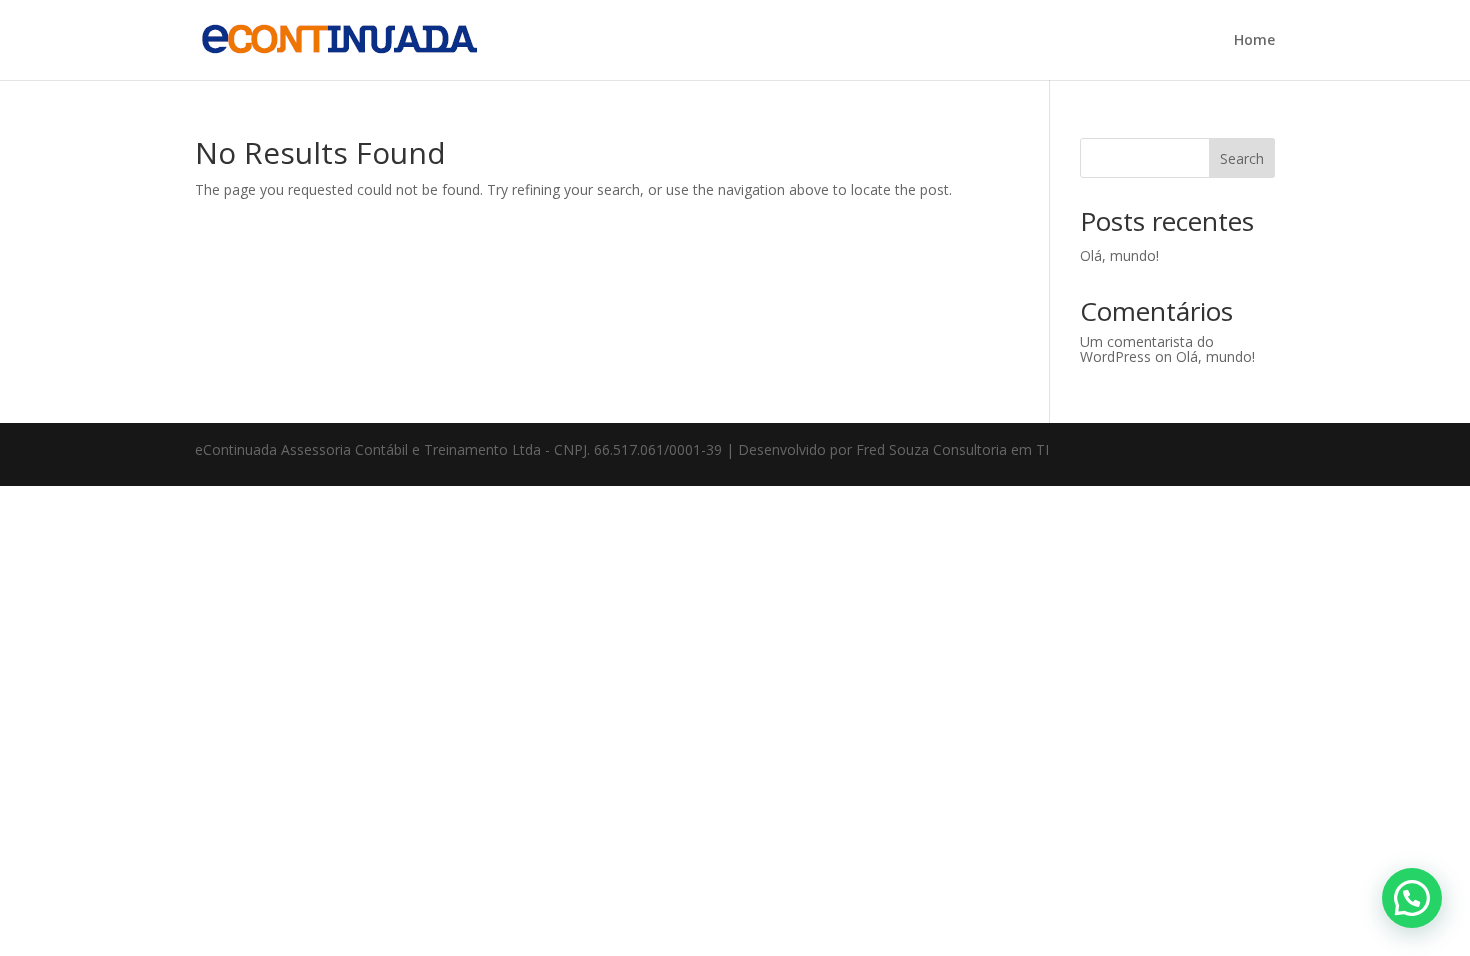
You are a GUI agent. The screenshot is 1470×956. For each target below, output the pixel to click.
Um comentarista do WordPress (1147, 349)
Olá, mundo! (1119, 255)
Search (1242, 158)
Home (1254, 41)
